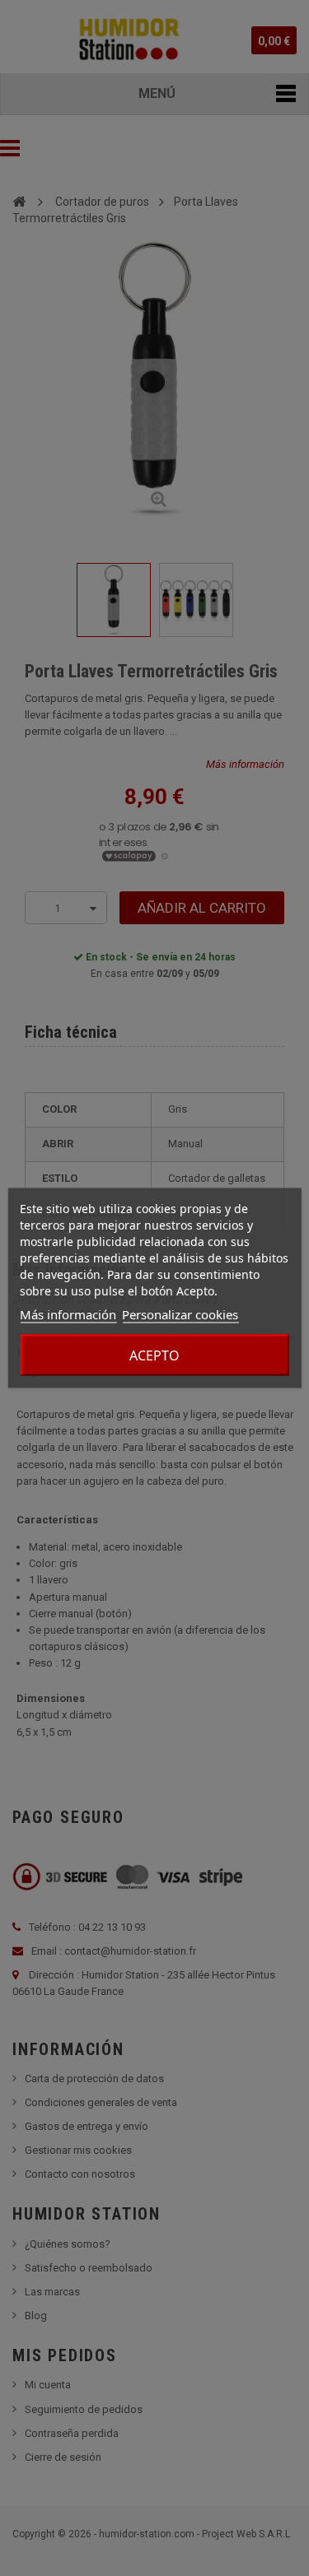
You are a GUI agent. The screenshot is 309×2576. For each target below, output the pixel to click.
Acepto (154, 1355)
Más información (68, 1314)
